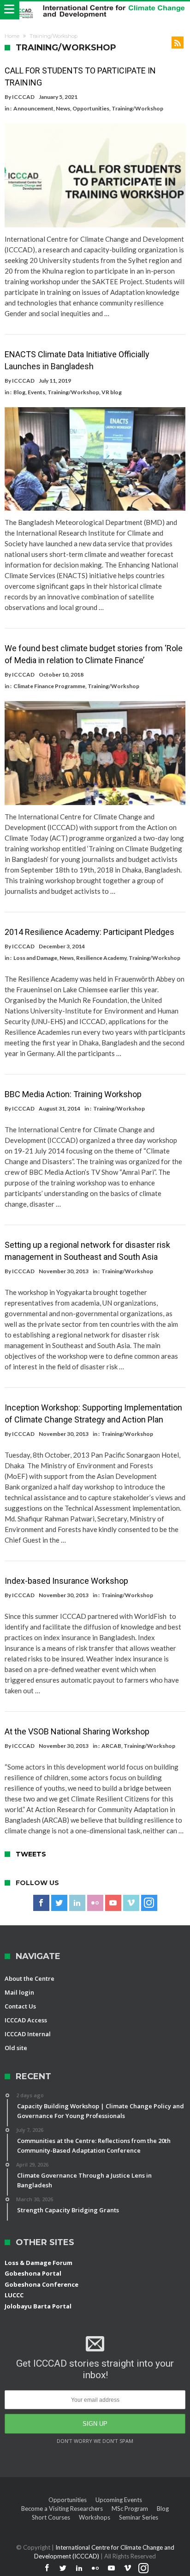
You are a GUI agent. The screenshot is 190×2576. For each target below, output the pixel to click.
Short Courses (51, 2517)
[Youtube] (113, 1903)
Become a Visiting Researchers (62, 2509)
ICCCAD (23, 97)
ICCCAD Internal (28, 2034)
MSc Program (130, 2509)
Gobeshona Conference (42, 2284)
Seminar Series (139, 2517)
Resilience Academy (101, 958)
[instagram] (149, 1903)
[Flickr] (95, 1903)
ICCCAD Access (26, 2020)
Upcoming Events (119, 2500)
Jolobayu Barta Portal (38, 2306)
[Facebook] (41, 1903)
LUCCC (14, 2295)
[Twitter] (59, 1903)
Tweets (31, 1854)
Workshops (95, 2517)
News (63, 108)
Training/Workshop (137, 108)
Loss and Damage (35, 958)
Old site (16, 2048)
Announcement (33, 108)
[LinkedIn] (77, 1903)
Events (36, 392)
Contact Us (20, 2006)
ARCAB (111, 1746)
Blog (19, 392)
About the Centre (30, 1978)
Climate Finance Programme (49, 686)
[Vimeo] (131, 1903)
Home (12, 36)
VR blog (112, 392)
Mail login (19, 1992)
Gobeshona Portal (33, 2273)
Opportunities (91, 108)
